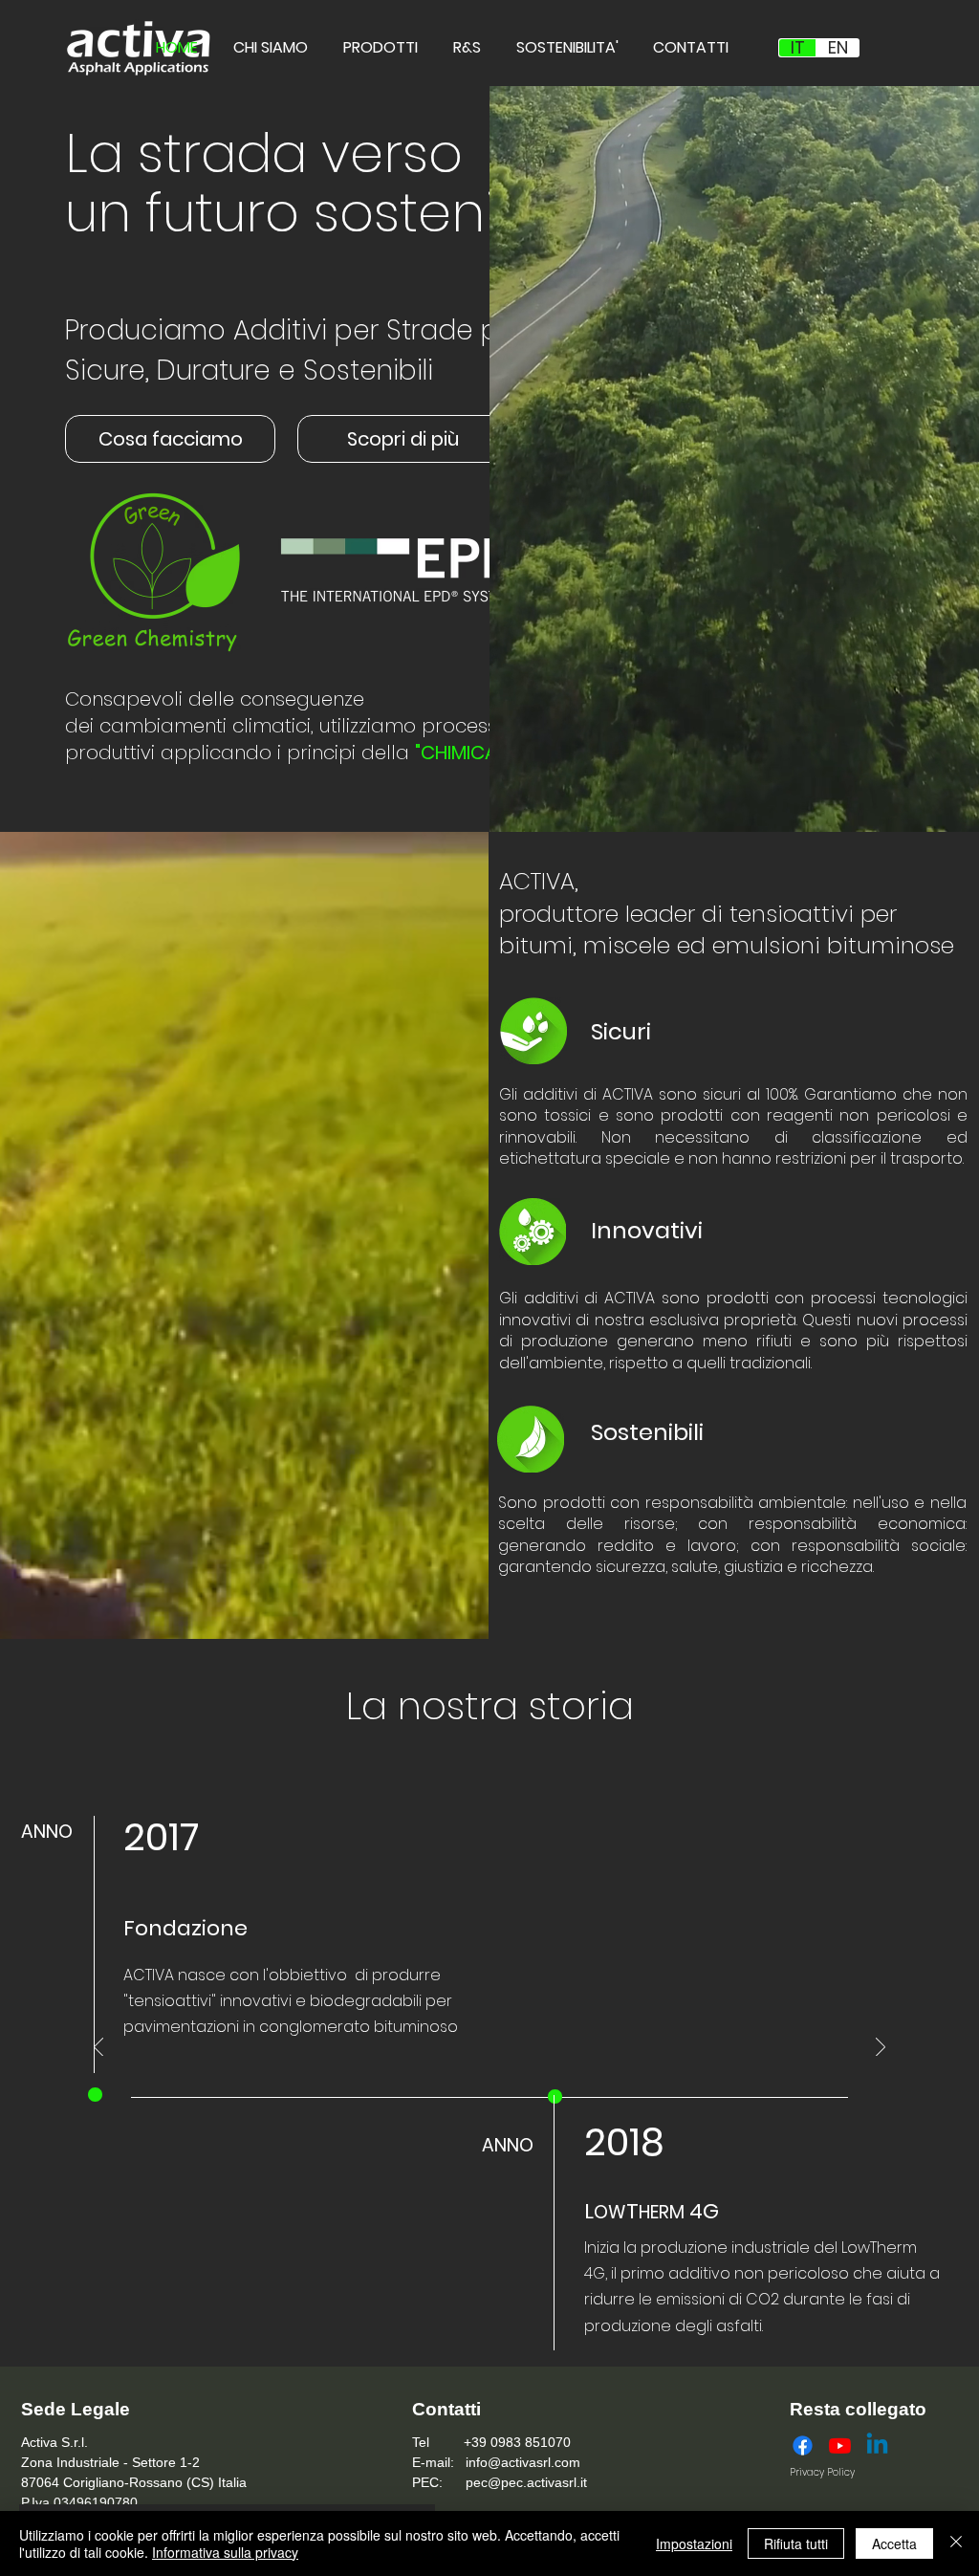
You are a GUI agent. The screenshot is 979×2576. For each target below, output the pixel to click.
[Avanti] (881, 2049)
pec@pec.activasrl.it (526, 2482)
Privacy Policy (822, 2472)
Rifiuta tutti (796, 2543)
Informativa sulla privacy (225, 2552)
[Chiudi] (956, 2543)
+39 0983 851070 (515, 2442)
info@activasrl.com (523, 2462)
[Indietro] (98, 2049)
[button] (170, 439)
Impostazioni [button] (694, 2543)
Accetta (894, 2543)
